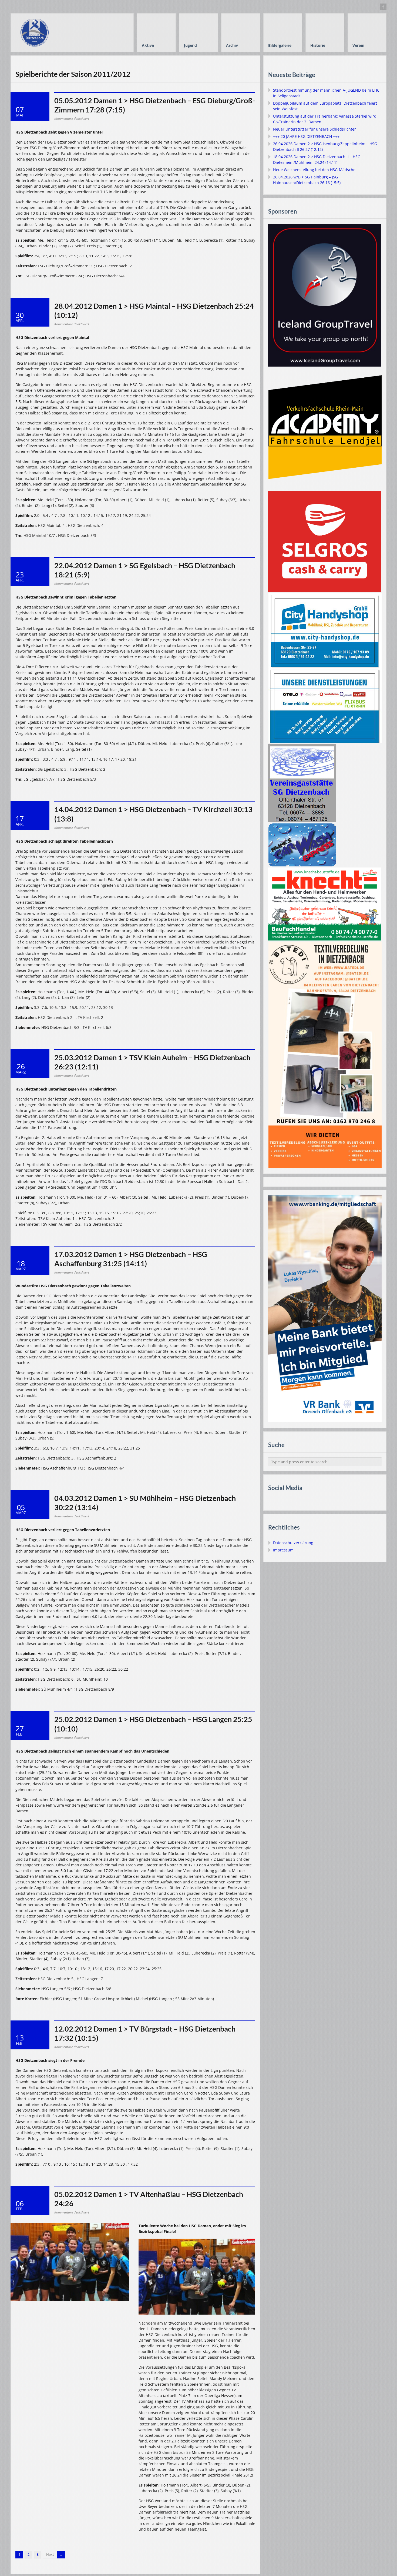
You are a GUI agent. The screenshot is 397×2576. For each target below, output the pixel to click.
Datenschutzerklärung (293, 1543)
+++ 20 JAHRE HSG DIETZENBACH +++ (306, 136)
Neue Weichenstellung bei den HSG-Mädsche (314, 170)
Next (50, 2555)
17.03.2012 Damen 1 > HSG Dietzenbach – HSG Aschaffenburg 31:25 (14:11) (131, 1259)
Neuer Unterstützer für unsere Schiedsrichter (314, 129)
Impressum (283, 1550)
